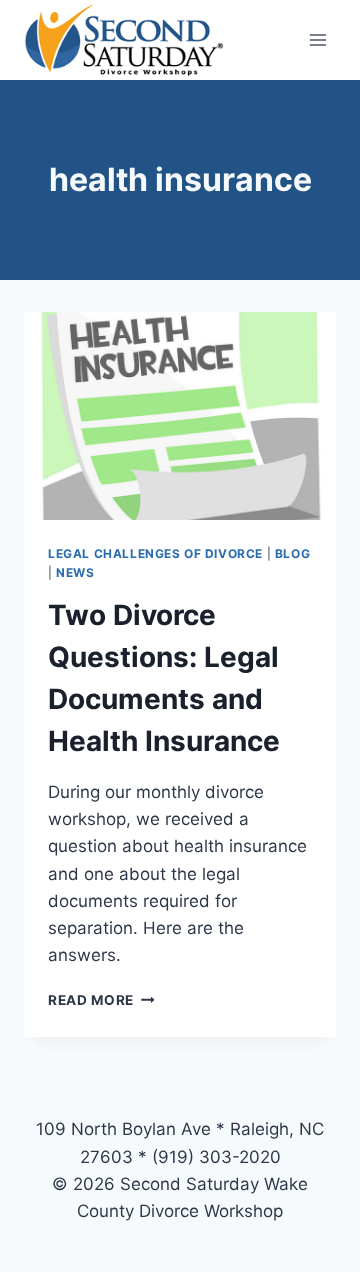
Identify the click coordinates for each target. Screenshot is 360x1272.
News (75, 572)
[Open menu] (317, 39)
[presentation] (180, 416)
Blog (292, 553)
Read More (101, 1000)
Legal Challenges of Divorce (155, 553)
